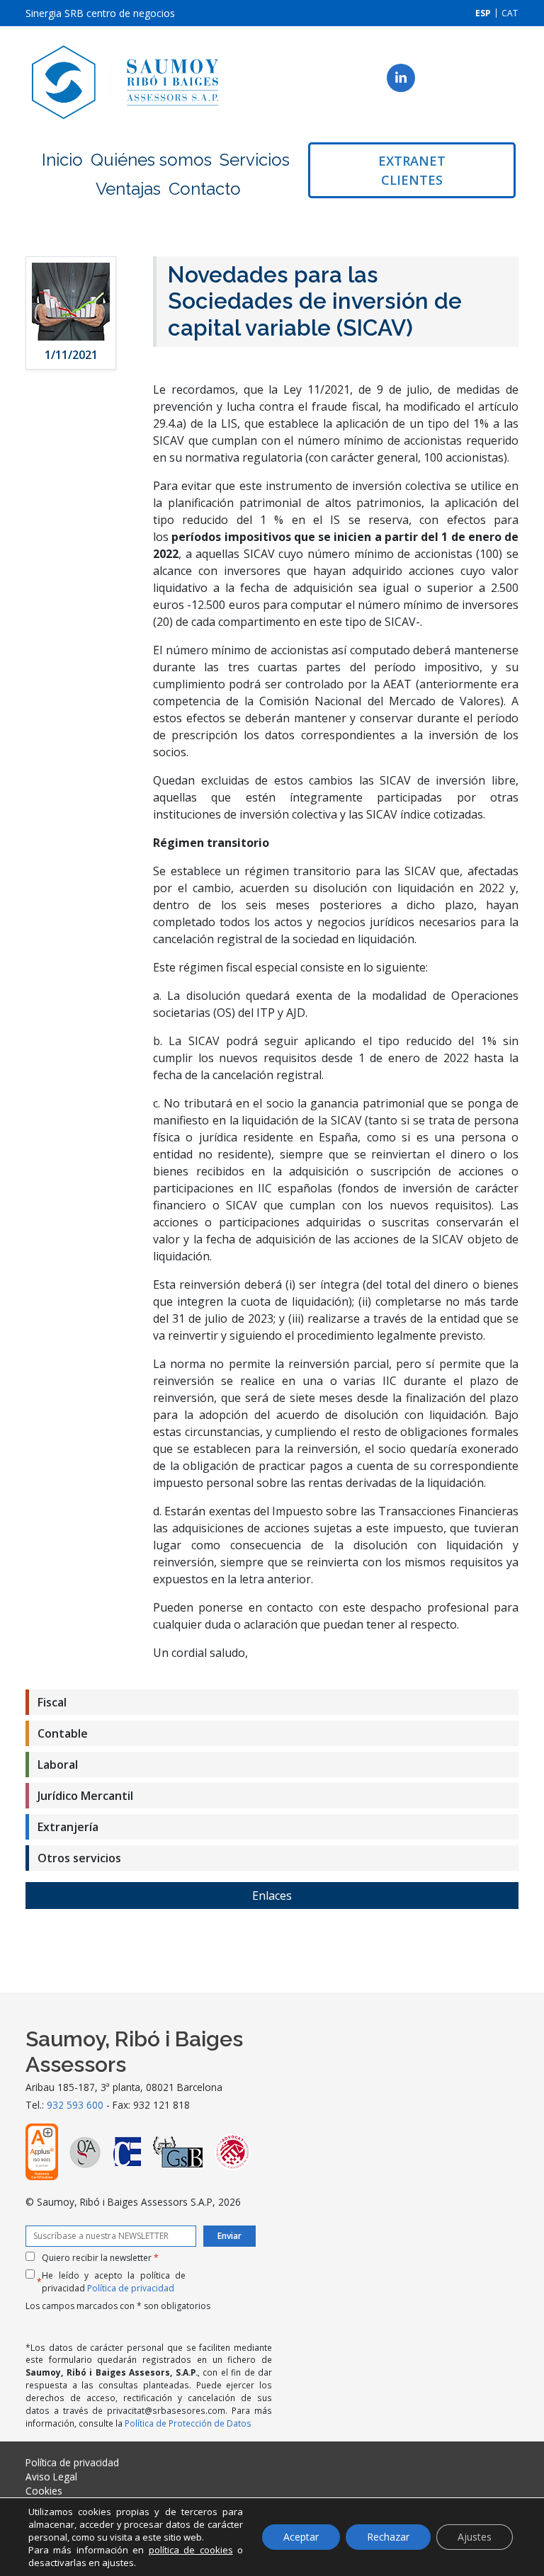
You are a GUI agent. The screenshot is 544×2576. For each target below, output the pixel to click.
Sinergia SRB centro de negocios (100, 13)
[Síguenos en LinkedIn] (401, 78)
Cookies (44, 2491)
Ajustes (475, 2537)
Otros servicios (79, 1858)
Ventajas (128, 189)
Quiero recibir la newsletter (100, 2258)
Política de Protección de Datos (188, 2423)
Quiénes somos (151, 160)
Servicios (255, 160)
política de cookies (191, 2550)
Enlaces (272, 1896)
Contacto (205, 189)
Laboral (58, 1765)
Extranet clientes (412, 170)
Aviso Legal (51, 2477)
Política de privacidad (131, 2288)
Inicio (62, 160)
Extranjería (68, 1827)
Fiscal (52, 1702)
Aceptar (301, 2537)
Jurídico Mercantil (85, 1796)
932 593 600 (75, 2105)
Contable (63, 1733)
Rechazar (388, 2537)
